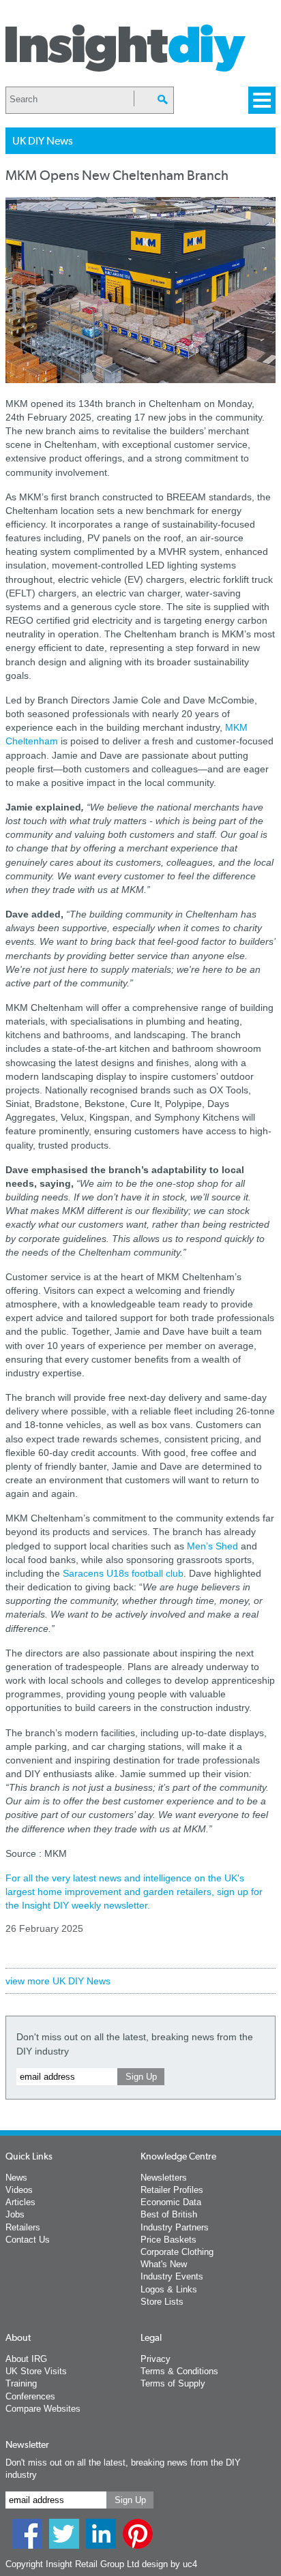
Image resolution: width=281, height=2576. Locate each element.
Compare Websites (43, 2409)
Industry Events (172, 2276)
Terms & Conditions (179, 2371)
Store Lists (162, 2302)
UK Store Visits (36, 2371)
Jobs (15, 2214)
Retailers (23, 2227)
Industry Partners (175, 2227)
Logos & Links (169, 2289)
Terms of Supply (173, 2383)
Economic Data (171, 2202)
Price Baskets (168, 2240)
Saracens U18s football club (123, 1573)
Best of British (169, 2214)
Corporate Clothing (177, 2252)
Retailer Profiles (172, 2190)
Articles (20, 2202)
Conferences (30, 2396)
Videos (19, 2190)
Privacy (156, 2359)
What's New (164, 2264)
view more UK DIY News (58, 1981)
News (16, 2178)
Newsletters (164, 2178)
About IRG (26, 2359)
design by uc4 (169, 2564)
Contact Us (28, 2240)
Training (21, 2383)
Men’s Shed (212, 1546)
